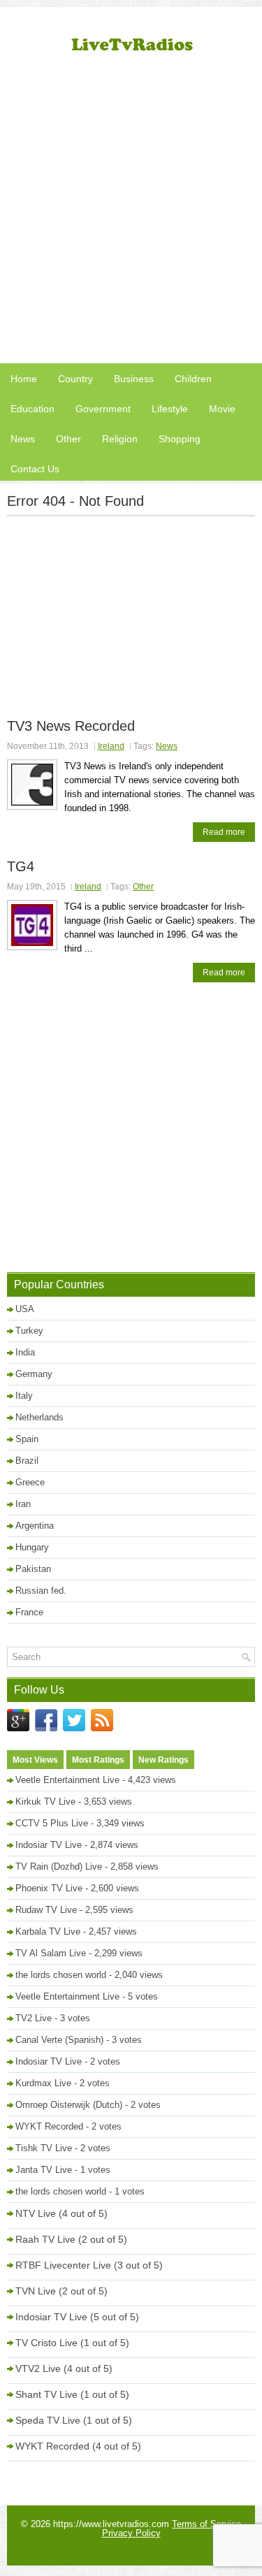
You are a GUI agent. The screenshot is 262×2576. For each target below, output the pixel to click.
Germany (34, 1374)
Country (75, 379)
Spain (27, 1439)
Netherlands (39, 1417)
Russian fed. (41, 1591)
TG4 (21, 866)
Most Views (35, 1760)
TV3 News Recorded (71, 726)
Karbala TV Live (48, 1931)
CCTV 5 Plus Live (52, 1823)
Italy (24, 1396)
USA (25, 1309)
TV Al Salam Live (51, 1953)
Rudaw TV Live (46, 1910)
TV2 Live (34, 2018)
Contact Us (35, 469)
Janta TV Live (44, 2170)
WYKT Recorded (49, 2126)
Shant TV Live (46, 2394)
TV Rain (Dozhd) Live (59, 1866)
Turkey (29, 1331)
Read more (224, 832)
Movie (222, 409)
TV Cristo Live (46, 2343)
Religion (120, 439)
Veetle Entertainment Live (67, 1780)
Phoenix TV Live (49, 1888)
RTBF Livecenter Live (63, 2265)
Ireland (111, 746)
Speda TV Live (48, 2420)
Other (68, 439)
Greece (30, 1482)
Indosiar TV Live (49, 1845)
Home (24, 379)
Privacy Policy (131, 2533)
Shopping (180, 439)
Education (32, 409)
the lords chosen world (61, 1975)
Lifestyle (170, 409)
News (23, 439)
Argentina (35, 1526)
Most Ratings (98, 1760)
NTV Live (36, 2213)
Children (193, 379)
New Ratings (163, 1760)
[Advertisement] (131, 215)
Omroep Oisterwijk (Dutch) (69, 2105)
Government (103, 409)
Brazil (27, 1461)
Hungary (32, 1547)
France (29, 1612)
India (25, 1352)
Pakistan (33, 1569)
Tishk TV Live (44, 2148)
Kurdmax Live (43, 2083)
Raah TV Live (45, 2239)
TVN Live (36, 2291)
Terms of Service (206, 2524)
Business (134, 379)
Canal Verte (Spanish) (59, 2040)
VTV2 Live (38, 2368)
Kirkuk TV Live (45, 1802)
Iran (23, 1504)
